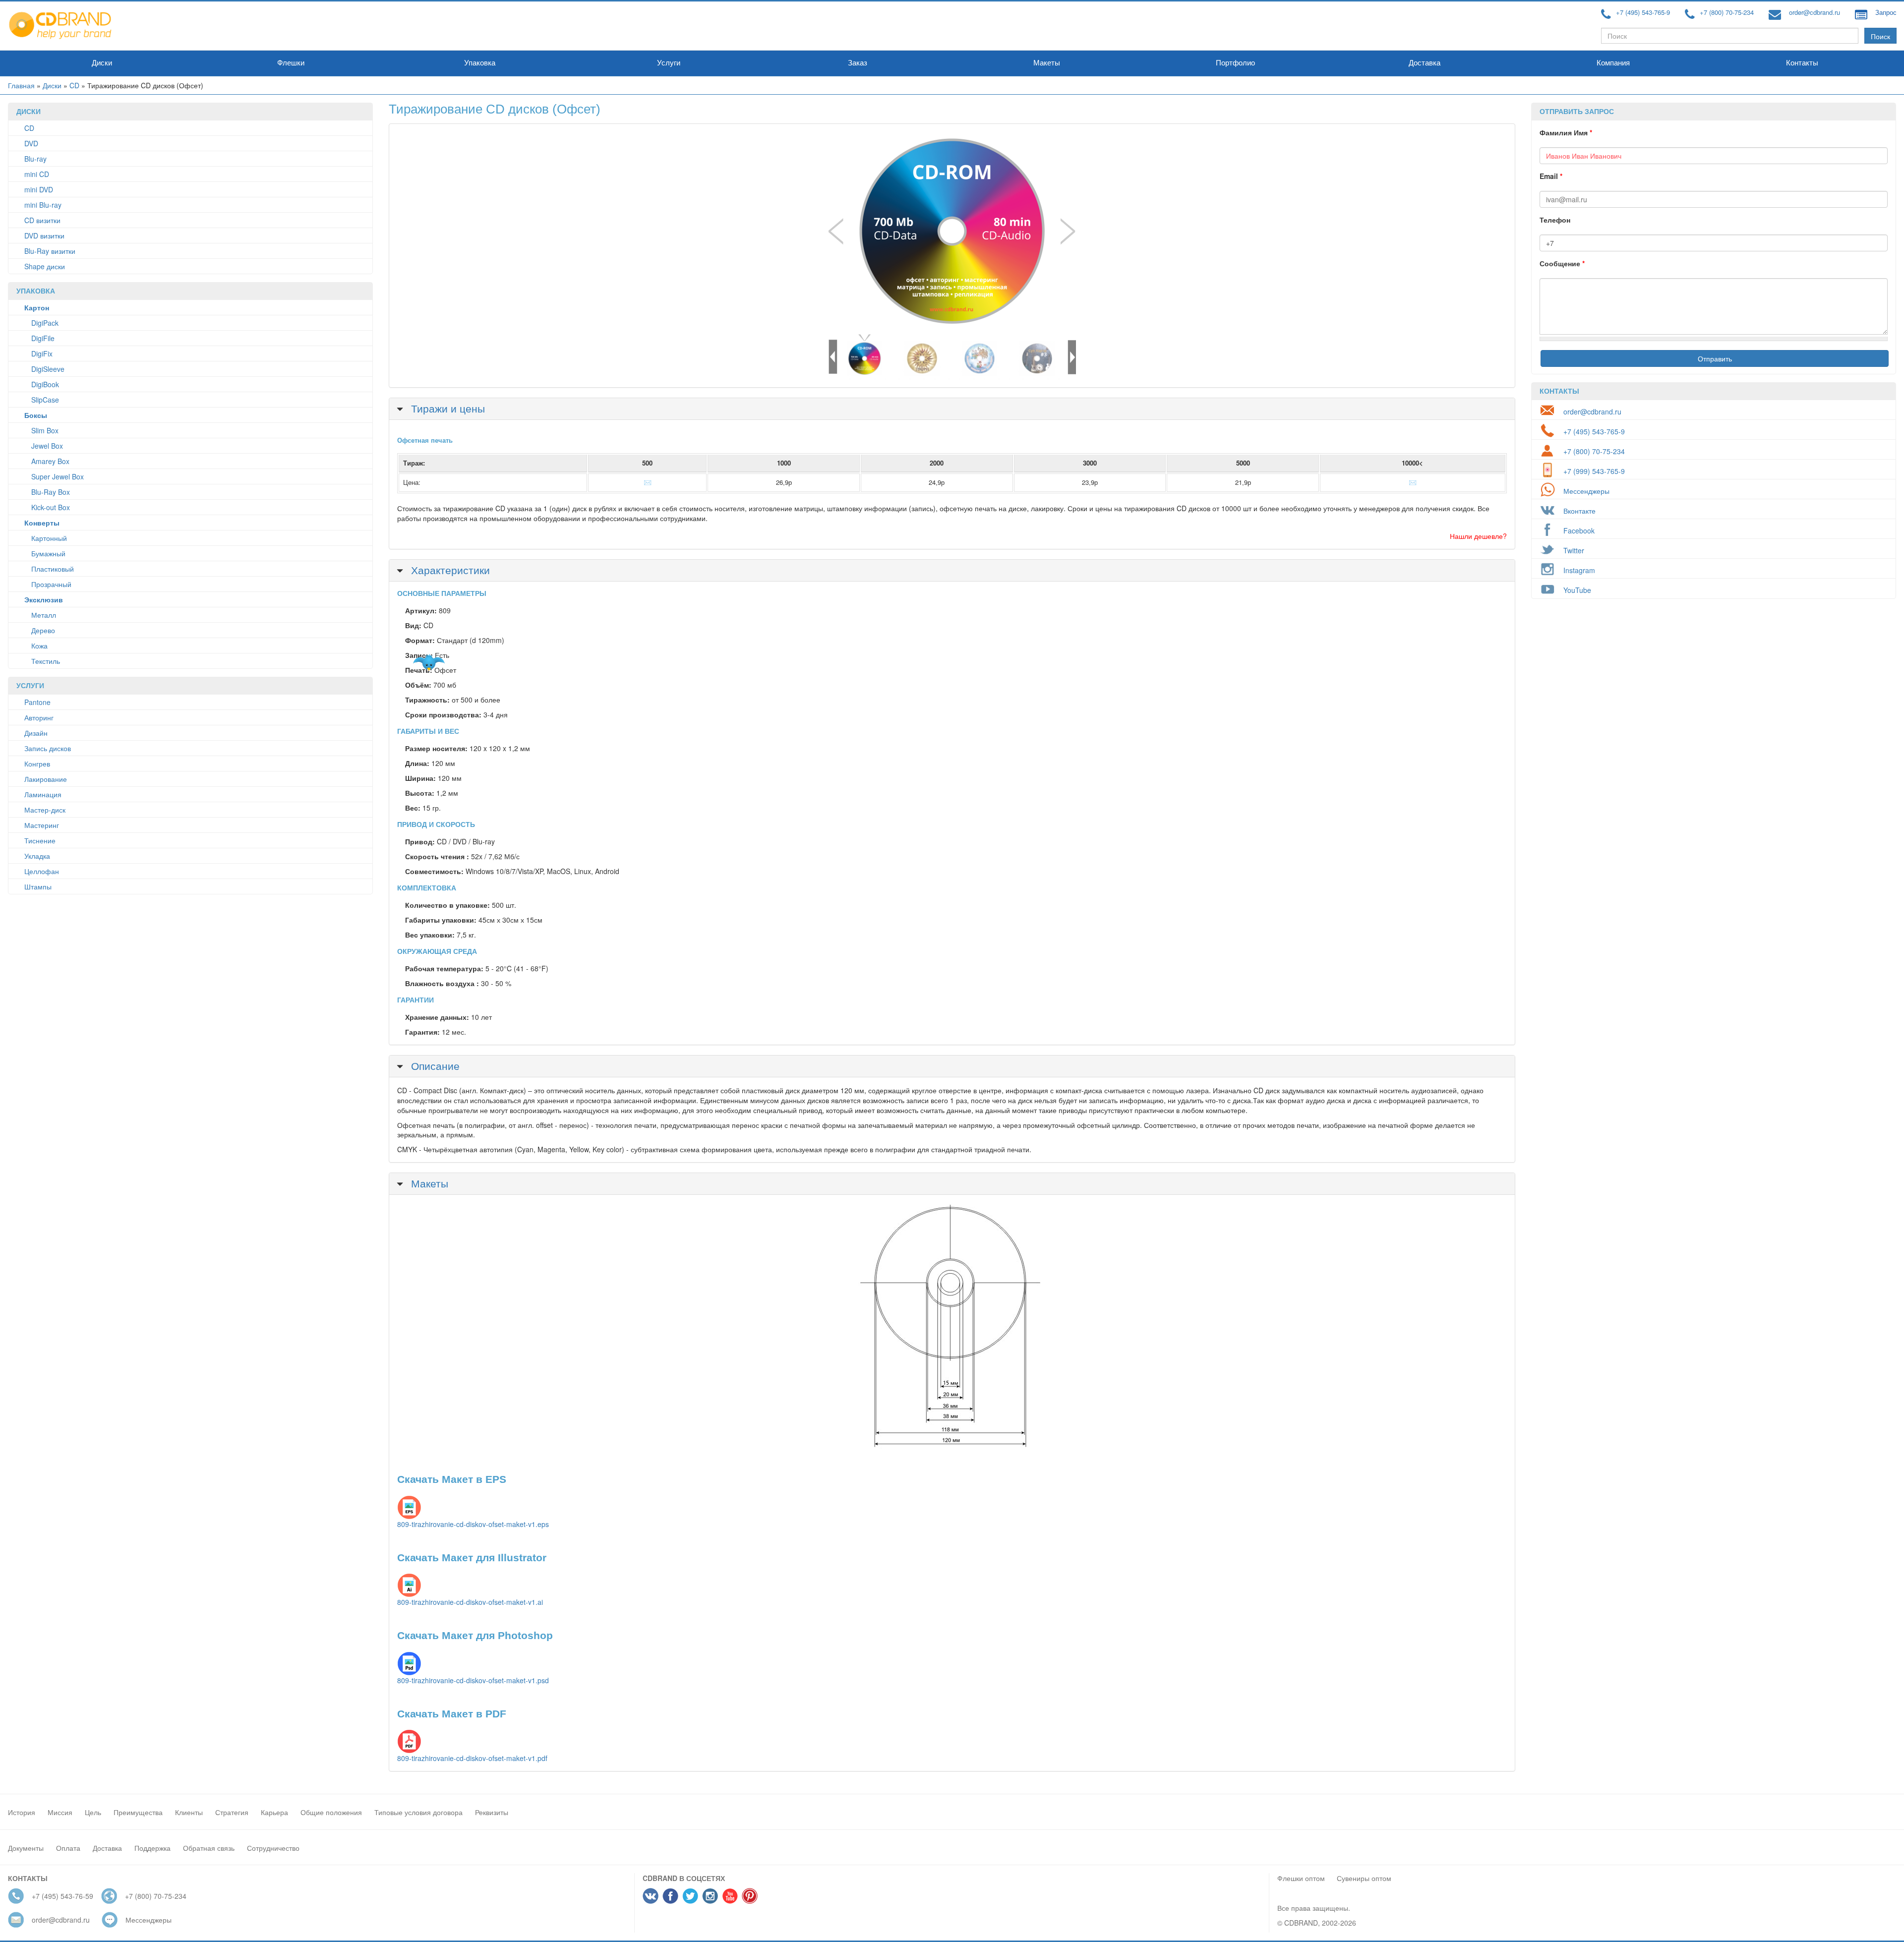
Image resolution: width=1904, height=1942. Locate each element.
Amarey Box (50, 461)
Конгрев (37, 764)
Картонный (49, 538)
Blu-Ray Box (51, 492)
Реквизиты (492, 1812)
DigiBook (45, 384)
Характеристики (449, 570)
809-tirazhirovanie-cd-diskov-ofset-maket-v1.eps (473, 1524)
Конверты (42, 523)
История (22, 1812)
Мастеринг (42, 825)
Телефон (1555, 220)
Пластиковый (53, 569)
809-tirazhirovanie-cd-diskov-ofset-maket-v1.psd (473, 1680)
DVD (31, 143)
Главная (21, 85)
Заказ (858, 63)
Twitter (1574, 550)
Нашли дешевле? (1478, 536)
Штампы (38, 886)
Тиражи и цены (446, 408)
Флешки (291, 63)
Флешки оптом (1301, 1878)
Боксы (36, 415)
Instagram (1579, 570)
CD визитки (42, 220)
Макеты (1047, 63)
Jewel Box (47, 446)
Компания (1613, 63)
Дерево (43, 630)
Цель (93, 1812)
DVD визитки (44, 235)
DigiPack (45, 323)
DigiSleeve (48, 369)
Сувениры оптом (1364, 1878)
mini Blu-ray (43, 205)
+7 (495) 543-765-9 (1643, 12)
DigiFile (43, 338)
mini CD (37, 174)
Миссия (60, 1812)
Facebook (1579, 530)
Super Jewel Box (58, 476)
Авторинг (39, 717)
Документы (26, 1848)
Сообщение (1562, 263)
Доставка (1425, 63)
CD (74, 85)
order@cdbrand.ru (1815, 12)
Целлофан (42, 871)
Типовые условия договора (418, 1812)
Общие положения (331, 1812)
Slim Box (45, 430)
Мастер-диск (45, 810)
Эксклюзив (44, 599)
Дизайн (36, 733)
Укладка (37, 856)
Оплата (68, 1848)
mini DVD (39, 189)
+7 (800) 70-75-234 (1727, 12)
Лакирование (46, 779)
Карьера (274, 1812)
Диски (102, 63)
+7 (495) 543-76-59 (62, 1896)
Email (1551, 176)
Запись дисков (48, 748)
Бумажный (48, 553)
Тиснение (40, 840)
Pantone (37, 702)
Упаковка (480, 63)
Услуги (669, 63)
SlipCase (45, 400)
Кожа (39, 646)
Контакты (1802, 63)
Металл (44, 615)
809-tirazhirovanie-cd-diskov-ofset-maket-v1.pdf (472, 1758)
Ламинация (43, 794)
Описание (434, 1065)
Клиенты (189, 1812)
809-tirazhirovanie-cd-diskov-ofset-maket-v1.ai (470, 1602)
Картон (37, 307)
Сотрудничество (273, 1848)
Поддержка (152, 1848)
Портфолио (1235, 63)
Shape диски (45, 266)
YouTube (1577, 590)
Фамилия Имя (1566, 132)
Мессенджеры (1586, 491)
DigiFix (42, 353)
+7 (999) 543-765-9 (1594, 471)
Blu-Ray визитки (50, 251)
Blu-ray (35, 159)
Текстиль (46, 661)
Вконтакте (1579, 511)
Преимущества (138, 1812)
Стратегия (232, 1812)
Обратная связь (209, 1848)
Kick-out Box (51, 507)
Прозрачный (51, 584)
